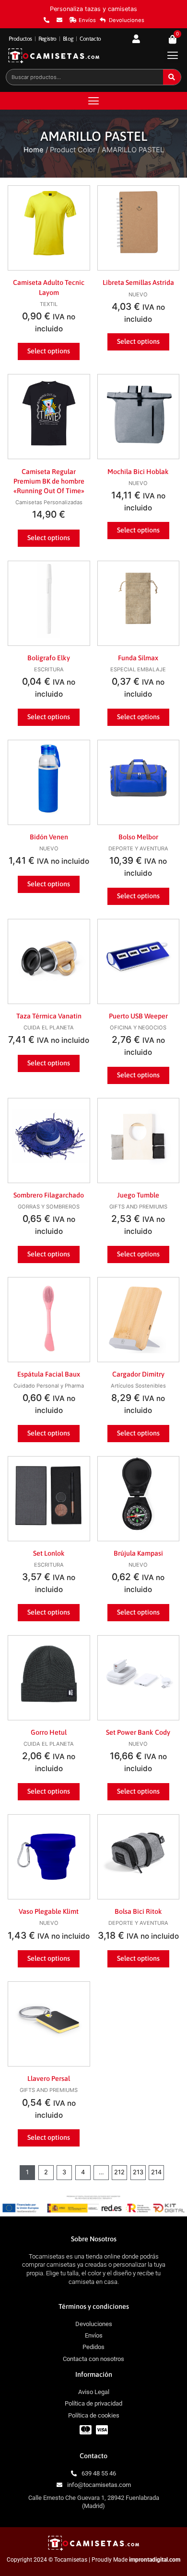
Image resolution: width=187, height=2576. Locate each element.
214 (156, 2172)
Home (34, 150)
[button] (172, 55)
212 (119, 2172)
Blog (68, 39)
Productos (20, 39)
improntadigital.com (155, 2560)
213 (138, 2172)
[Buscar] (172, 77)
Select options (49, 351)
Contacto (90, 39)
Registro (47, 39)
